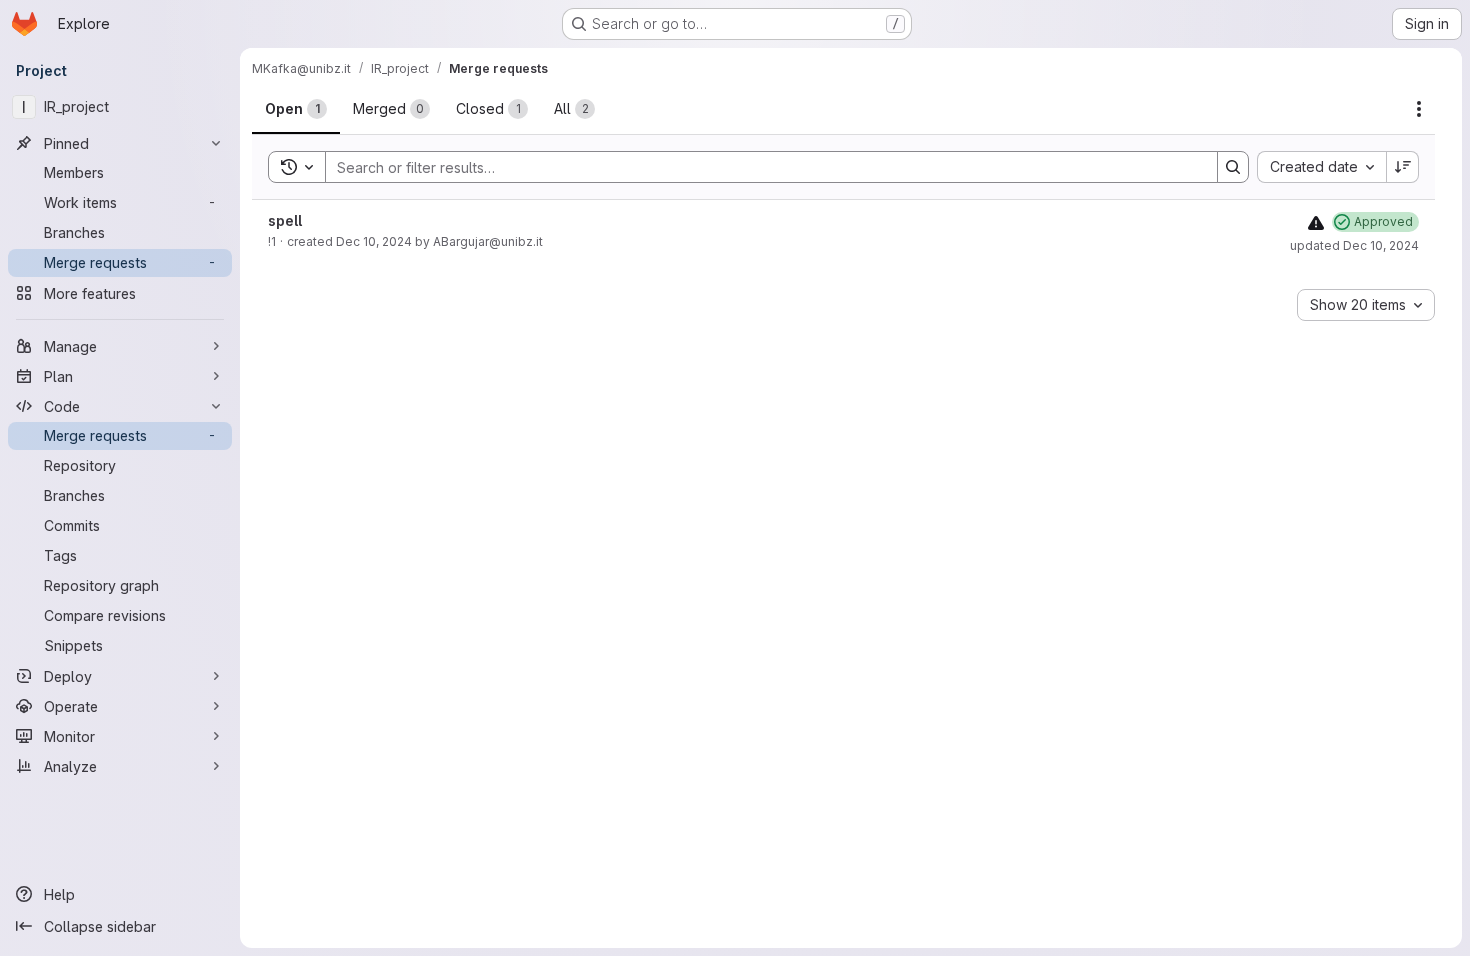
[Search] (1233, 167)
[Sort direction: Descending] (1403, 167)
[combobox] (1321, 167)
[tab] (296, 109)
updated (1354, 245)
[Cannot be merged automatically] (1316, 222)
